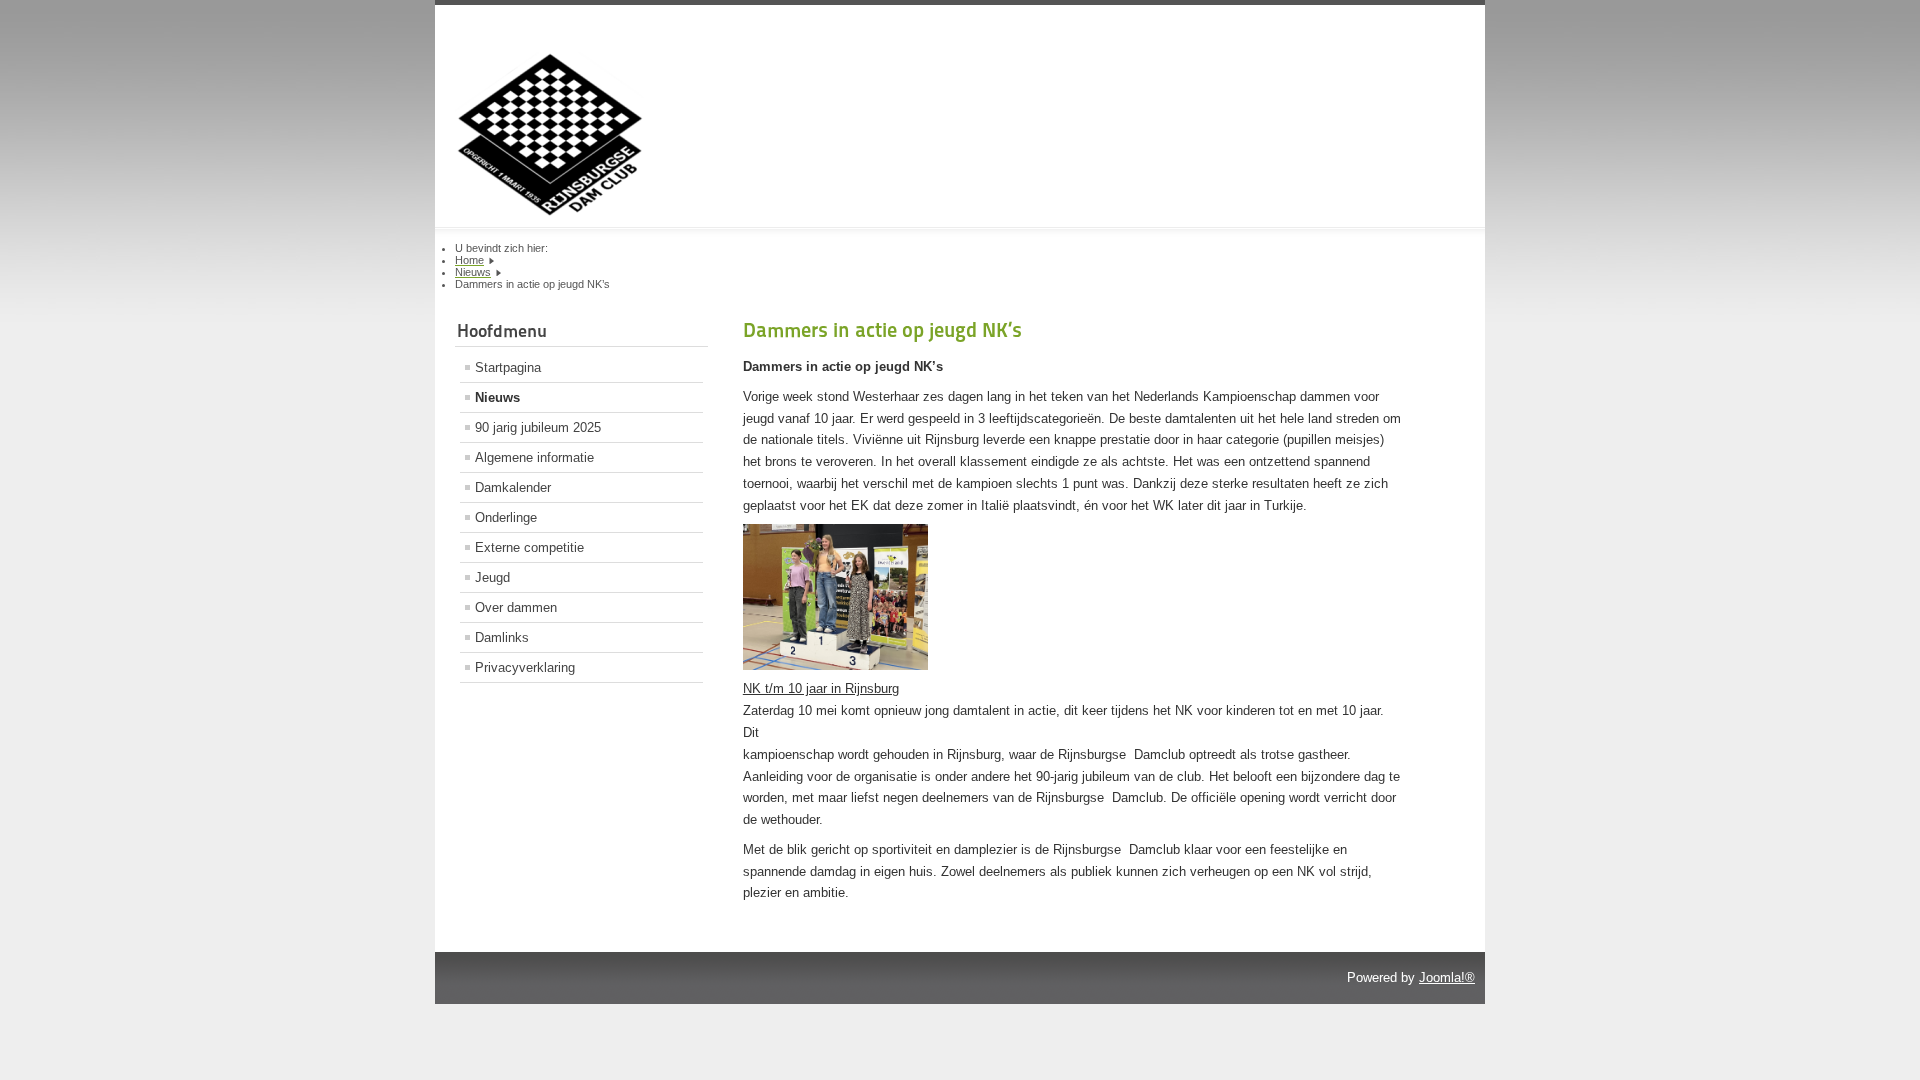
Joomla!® (1447, 977)
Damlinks (502, 637)
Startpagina (508, 367)
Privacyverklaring (525, 667)
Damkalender (513, 487)
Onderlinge (506, 517)
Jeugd (492, 577)
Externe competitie (529, 547)
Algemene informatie (534, 457)
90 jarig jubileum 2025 (538, 427)
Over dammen (516, 607)
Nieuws (497, 397)
